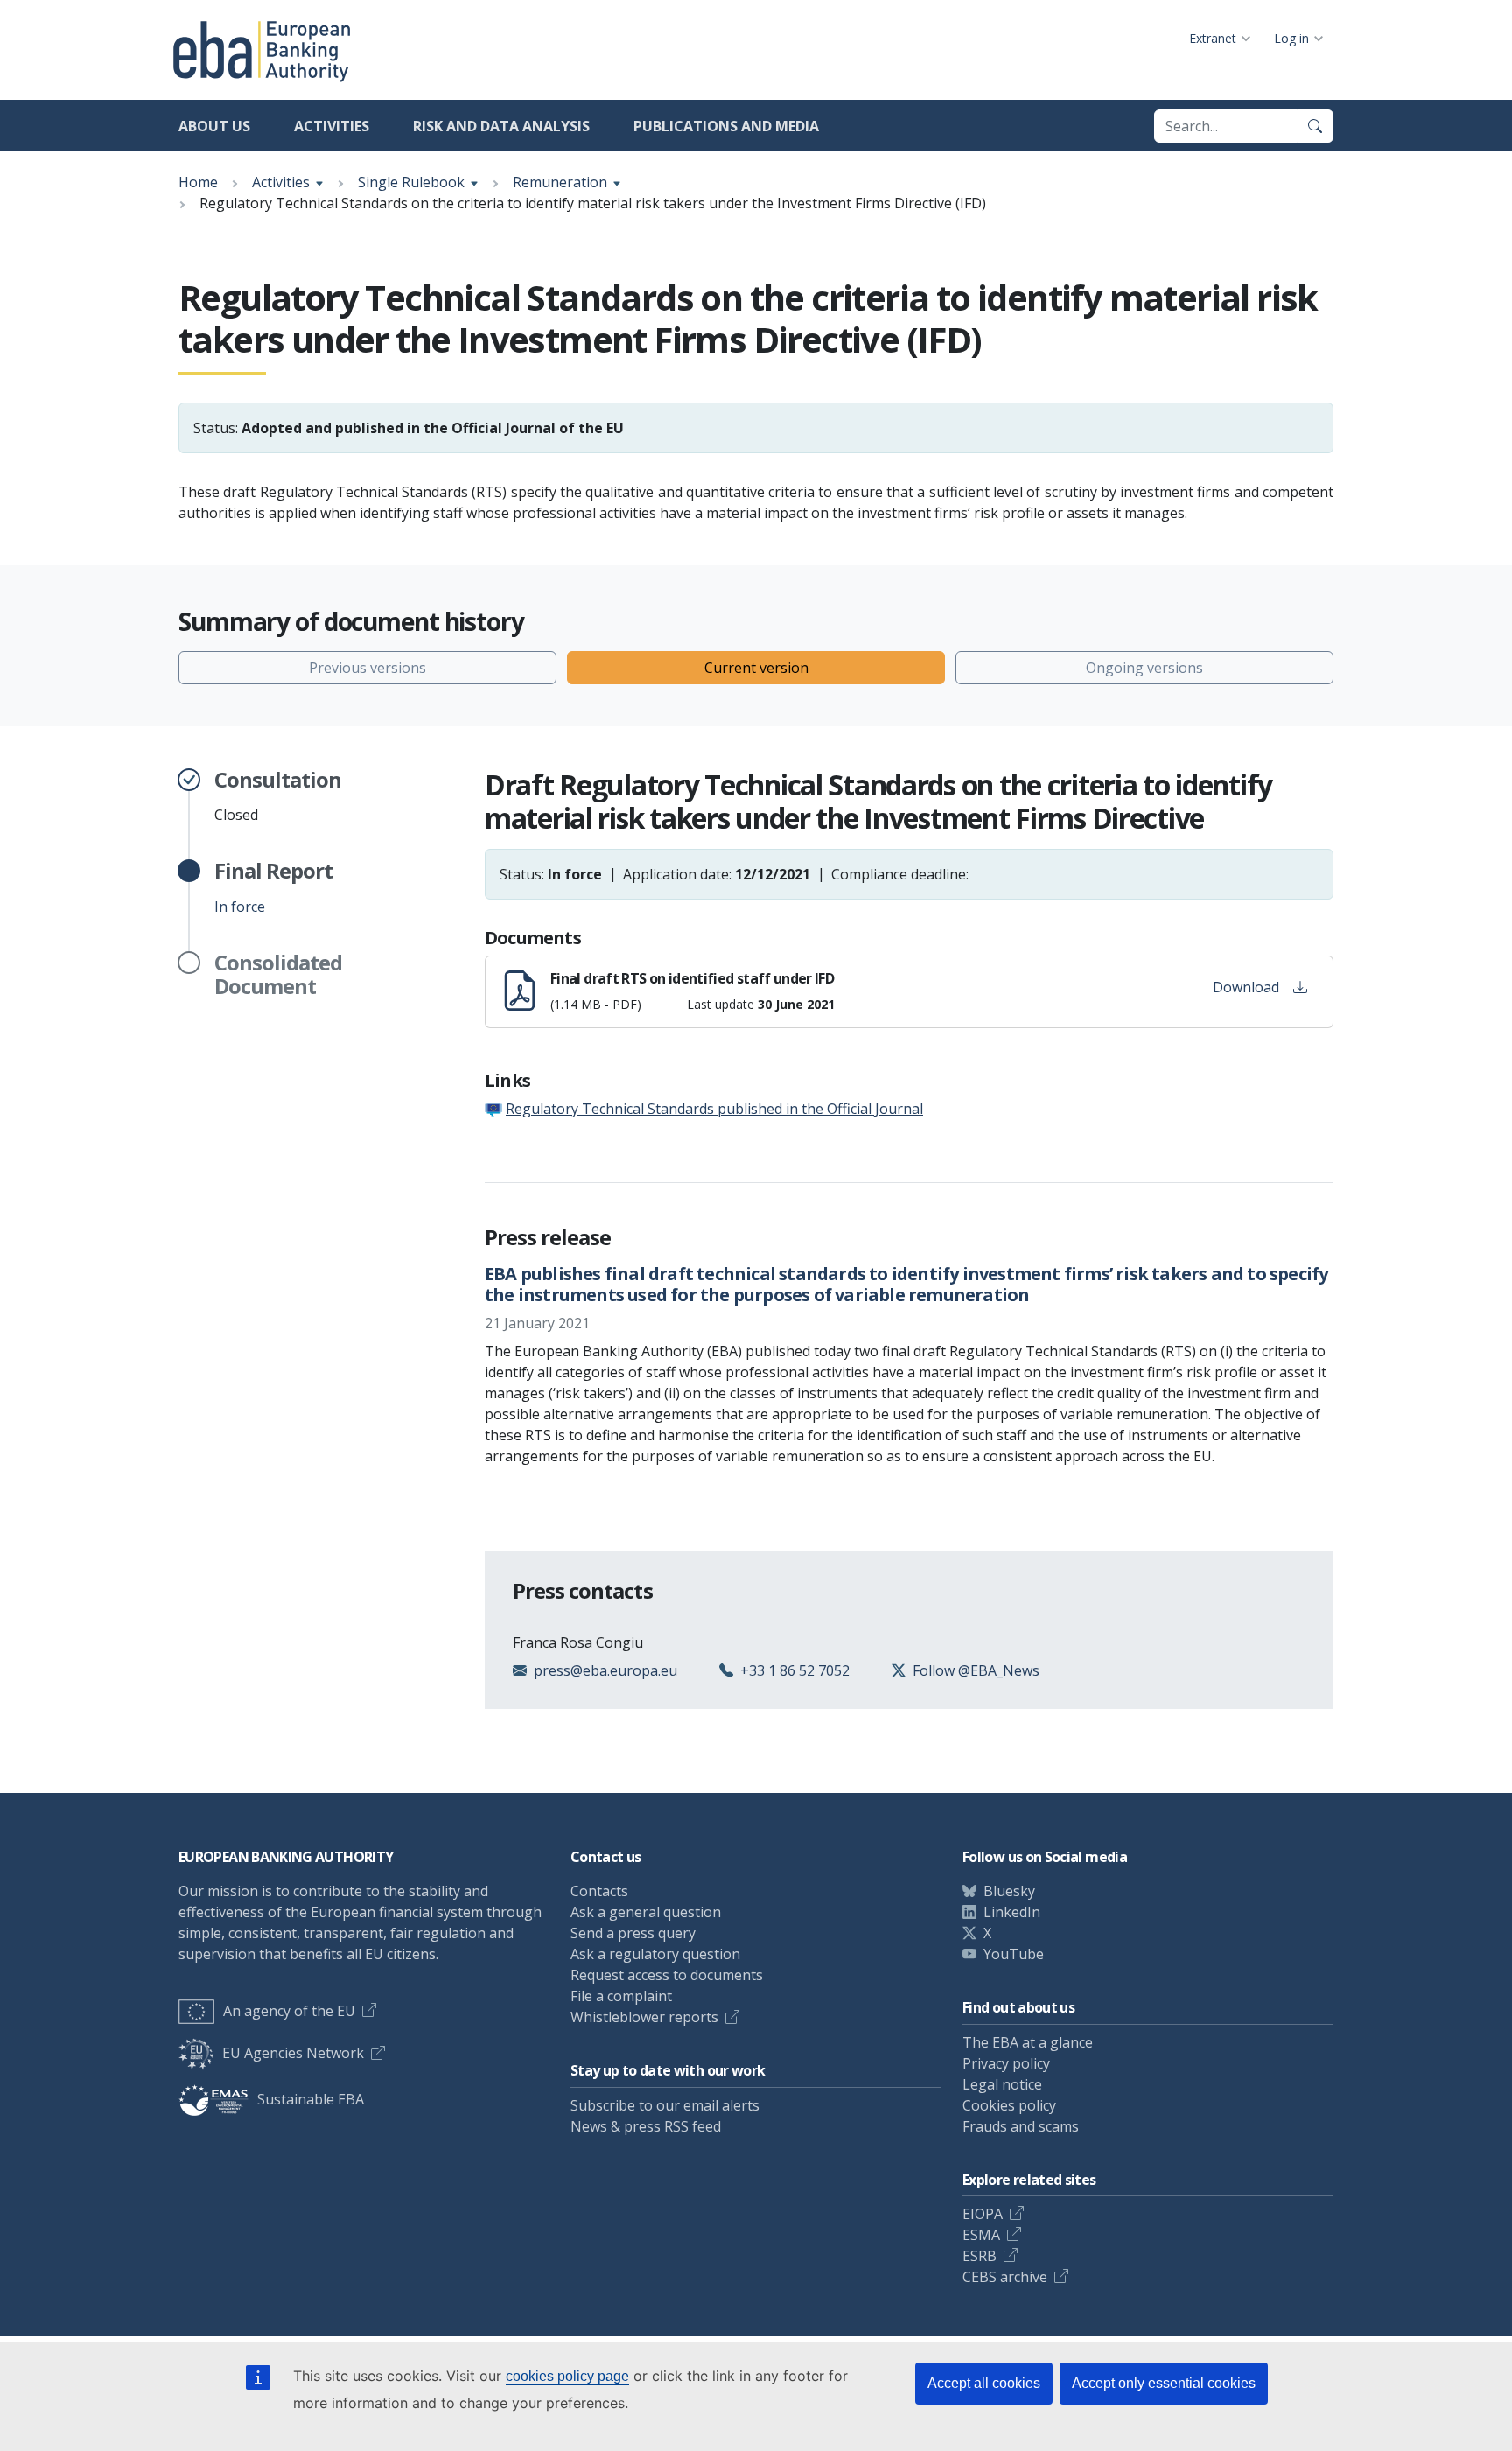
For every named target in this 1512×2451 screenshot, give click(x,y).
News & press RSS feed (646, 2126)
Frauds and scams (1021, 2126)
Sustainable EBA (311, 2099)
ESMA (981, 2235)
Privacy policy (1006, 2063)
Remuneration (560, 182)
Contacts (599, 1891)
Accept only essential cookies (1164, 2383)
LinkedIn (1012, 1912)
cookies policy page (567, 2376)
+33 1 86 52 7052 (795, 1670)
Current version (756, 668)
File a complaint (621, 1996)
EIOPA (983, 2214)
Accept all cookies (984, 2383)
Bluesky (1009, 1891)
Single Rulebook (411, 182)
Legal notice (1002, 2084)
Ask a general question (646, 1912)
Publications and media (726, 126)
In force (273, 887)
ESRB (980, 2256)
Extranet (1213, 38)
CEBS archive (1005, 2277)
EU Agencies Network (293, 2053)
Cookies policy (1009, 2105)
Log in (1291, 38)
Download (1246, 987)
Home (198, 182)
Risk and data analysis (501, 126)
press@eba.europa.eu (605, 1670)
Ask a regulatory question (655, 1954)
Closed (278, 796)
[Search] (1315, 126)
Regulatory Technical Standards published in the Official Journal (714, 1109)
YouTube (1014, 1954)
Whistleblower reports (644, 2017)
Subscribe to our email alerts (665, 2105)
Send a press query (633, 1933)
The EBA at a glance (1028, 2042)
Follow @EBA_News (976, 1670)
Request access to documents (667, 1975)
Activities (332, 126)
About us (214, 126)
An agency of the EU (289, 2011)
